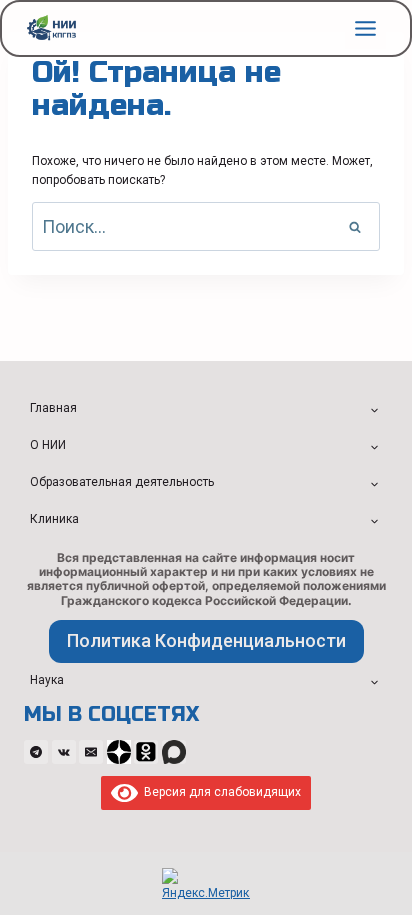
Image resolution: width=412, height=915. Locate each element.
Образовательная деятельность (122, 482)
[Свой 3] (174, 752)
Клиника (54, 519)
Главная (53, 408)
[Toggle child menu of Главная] (374, 409)
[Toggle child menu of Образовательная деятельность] (374, 483)
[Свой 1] (119, 752)
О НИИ (48, 445)
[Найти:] (206, 229)
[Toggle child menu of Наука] (374, 681)
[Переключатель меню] (365, 28)
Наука (47, 680)
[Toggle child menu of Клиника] (374, 520)
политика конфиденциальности (206, 640)
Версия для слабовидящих (219, 792)
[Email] (91, 752)
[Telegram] (36, 752)
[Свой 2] (146, 752)
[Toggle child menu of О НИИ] (374, 446)
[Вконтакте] (64, 752)
